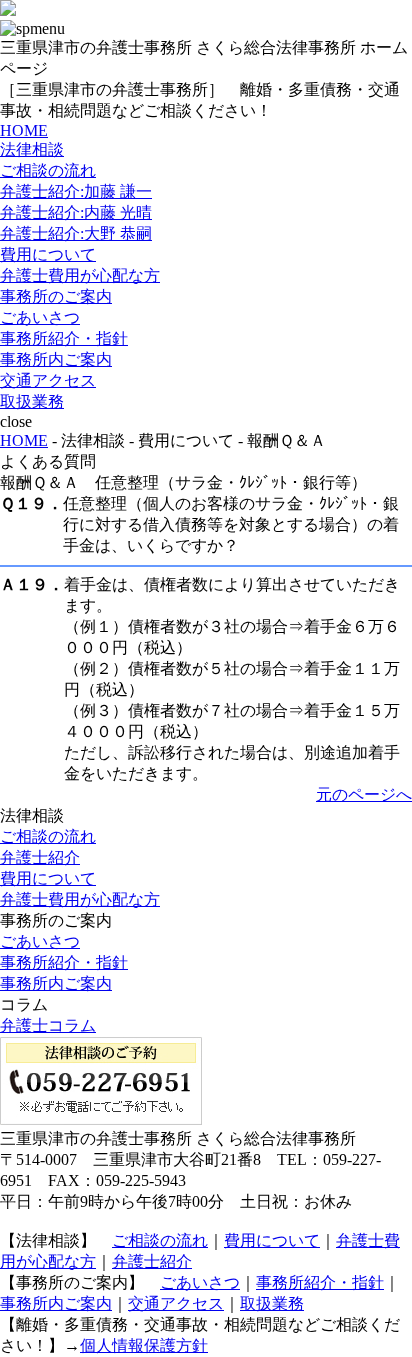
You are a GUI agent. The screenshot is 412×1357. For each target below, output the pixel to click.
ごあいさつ (40, 317)
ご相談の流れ (48, 170)
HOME (24, 130)
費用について (48, 254)
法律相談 (32, 149)
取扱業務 (32, 401)
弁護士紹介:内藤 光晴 (76, 212)
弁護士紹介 (40, 857)
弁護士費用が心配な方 (80, 275)
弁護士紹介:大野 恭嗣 (76, 233)
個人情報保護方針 (144, 1345)
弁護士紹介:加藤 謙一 (76, 191)
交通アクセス (48, 380)
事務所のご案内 (56, 296)
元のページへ (364, 794)
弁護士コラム (48, 1025)
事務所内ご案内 (56, 359)
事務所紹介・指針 (64, 338)
